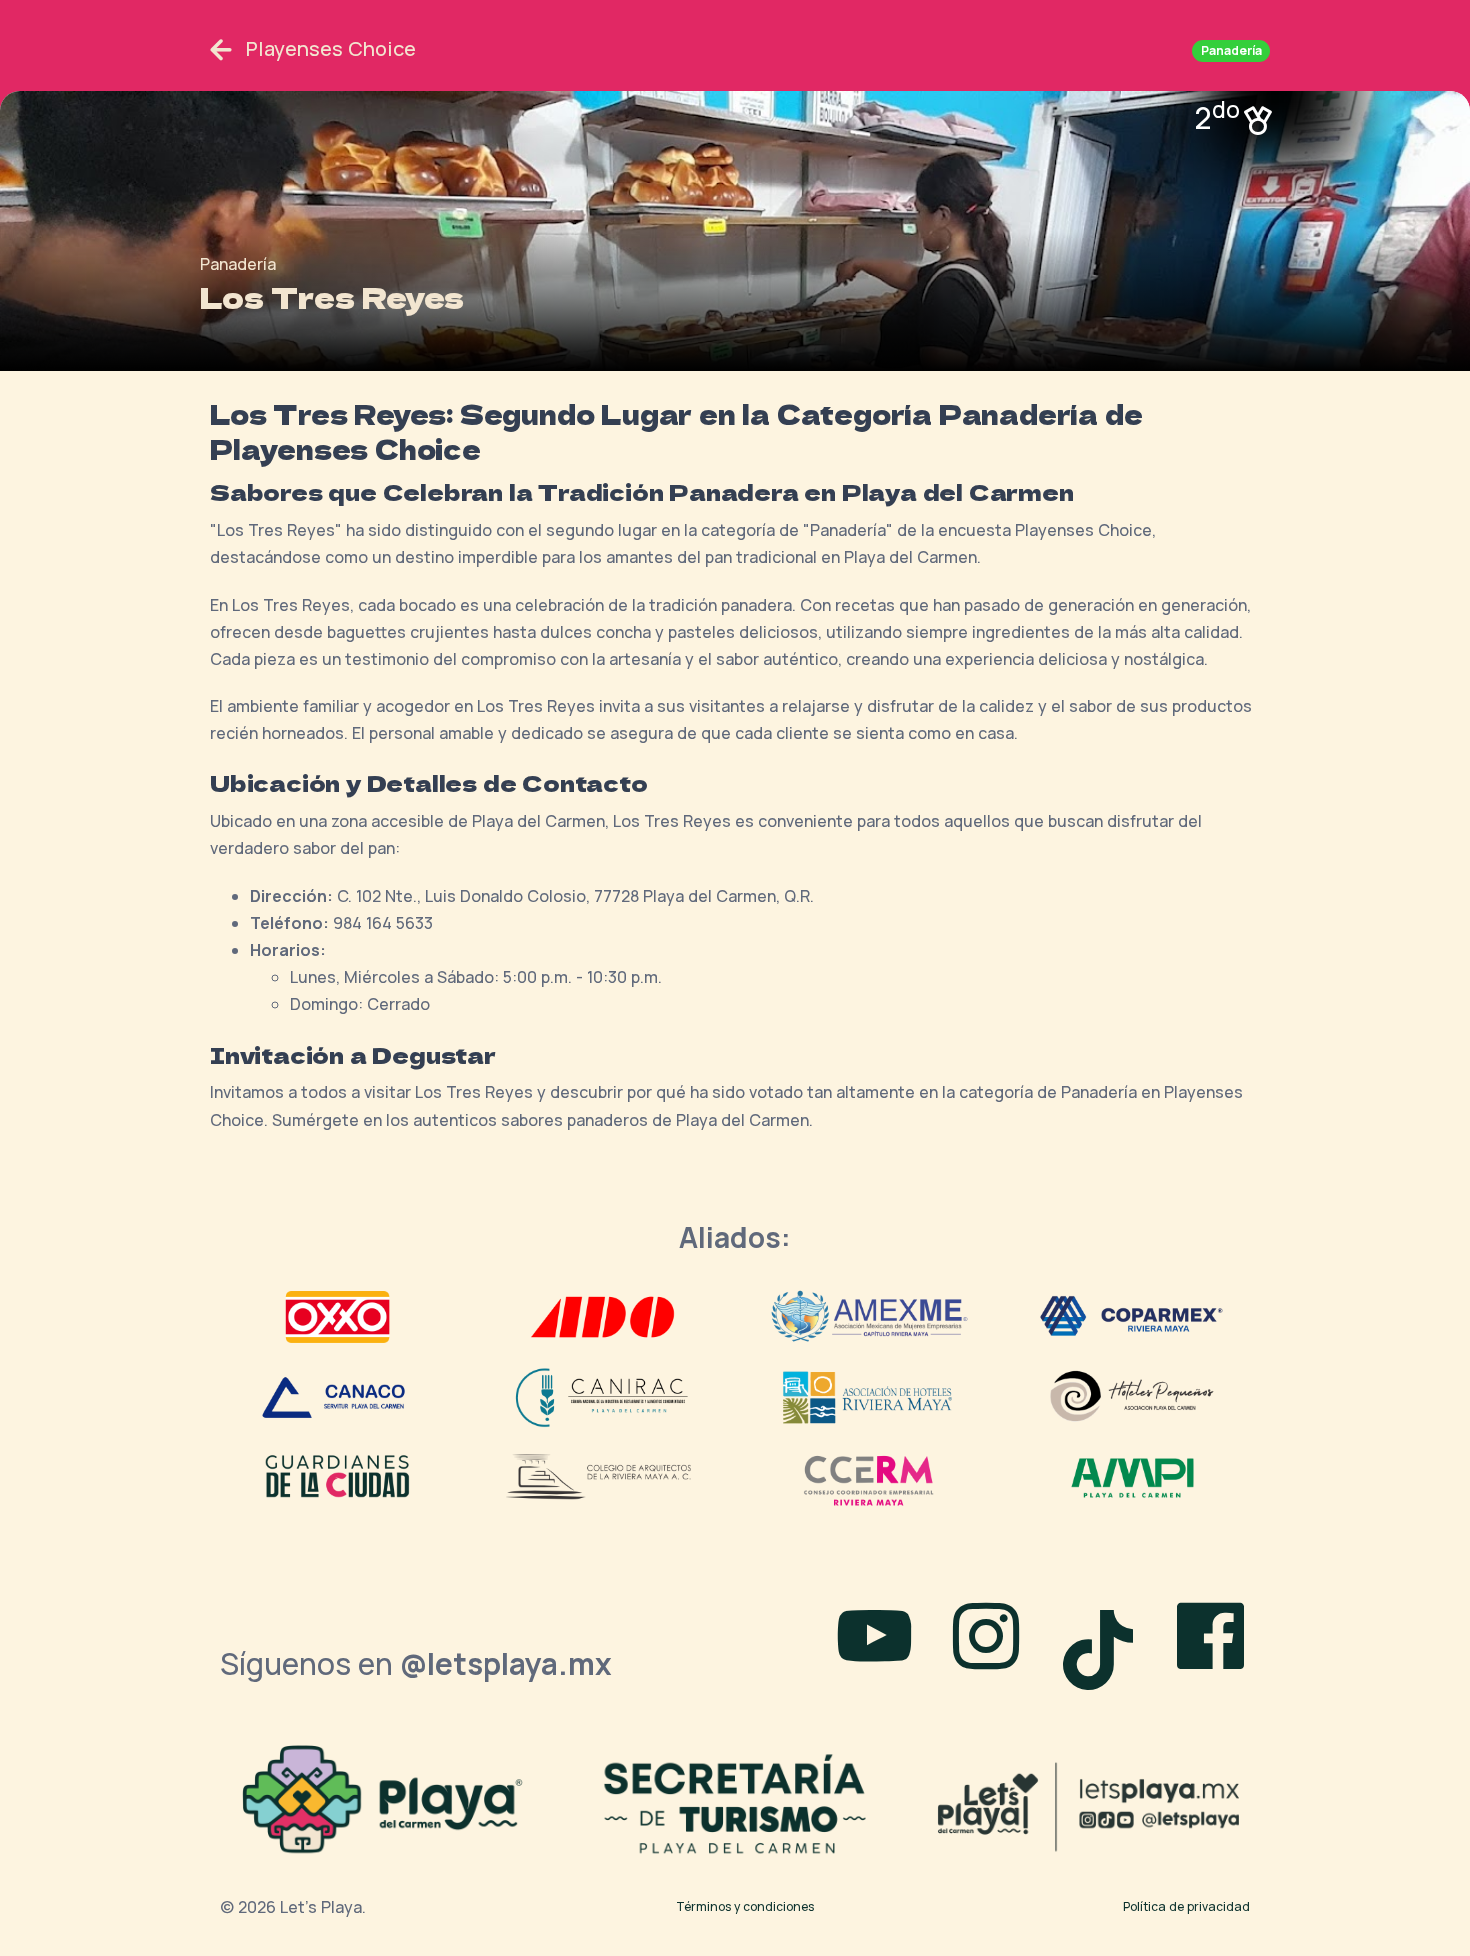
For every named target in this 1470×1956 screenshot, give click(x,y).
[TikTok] (1106, 1640)
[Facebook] (1210, 1640)
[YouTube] (874, 1640)
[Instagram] (986, 1640)
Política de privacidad (1186, 1906)
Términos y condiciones (745, 1906)
